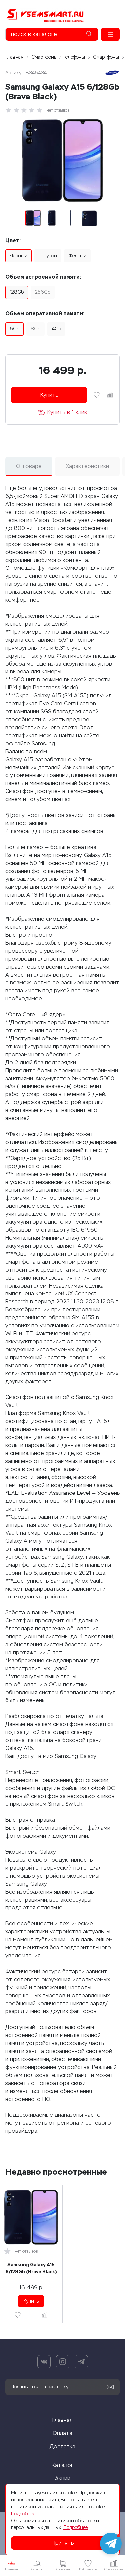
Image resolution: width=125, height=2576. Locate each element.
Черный (18, 256)
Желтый (77, 256)
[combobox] (52, 34)
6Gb (14, 329)
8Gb (35, 329)
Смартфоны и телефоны (58, 57)
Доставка (62, 2447)
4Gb (56, 329)
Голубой (48, 256)
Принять (63, 2543)
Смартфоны (106, 57)
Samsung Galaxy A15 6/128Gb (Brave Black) (31, 2268)
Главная (14, 57)
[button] (110, 34)
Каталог (62, 2465)
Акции (63, 2478)
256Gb (43, 292)
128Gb (17, 292)
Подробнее (23, 2514)
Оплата (62, 2433)
